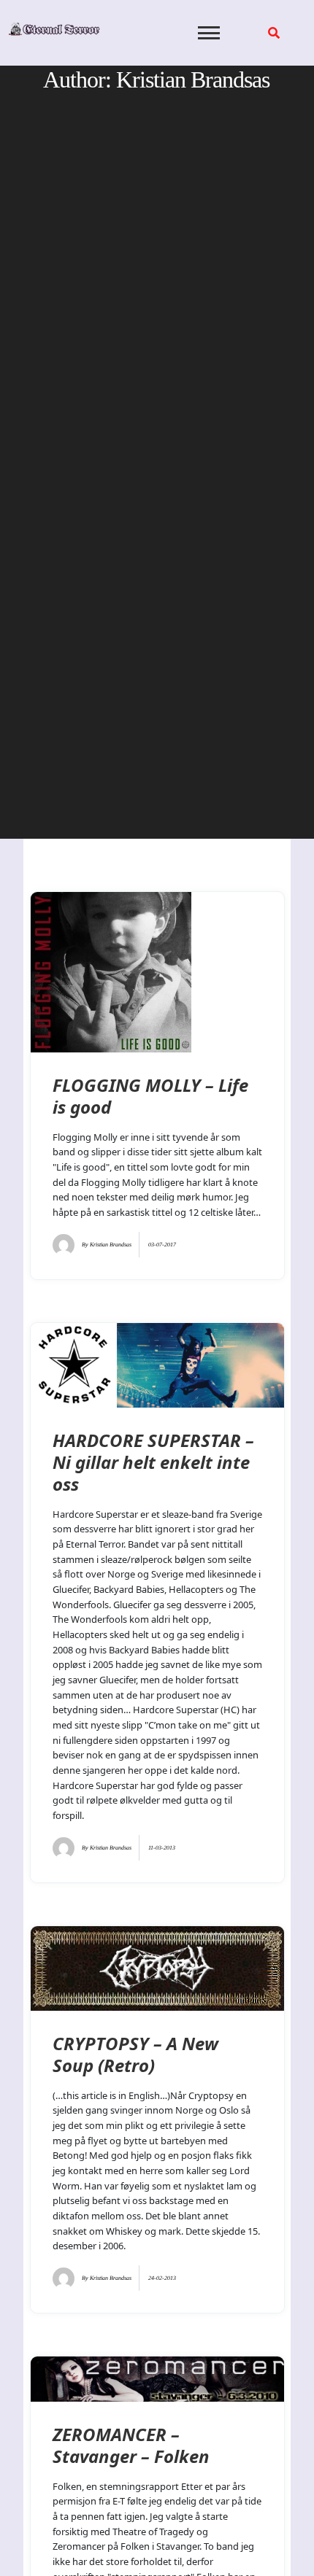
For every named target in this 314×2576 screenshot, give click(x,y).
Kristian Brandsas (111, 1245)
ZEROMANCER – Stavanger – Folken (131, 2445)
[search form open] (274, 33)
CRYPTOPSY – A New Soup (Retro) (135, 2054)
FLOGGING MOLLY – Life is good (150, 1096)
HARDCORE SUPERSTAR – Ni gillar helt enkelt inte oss (153, 1462)
